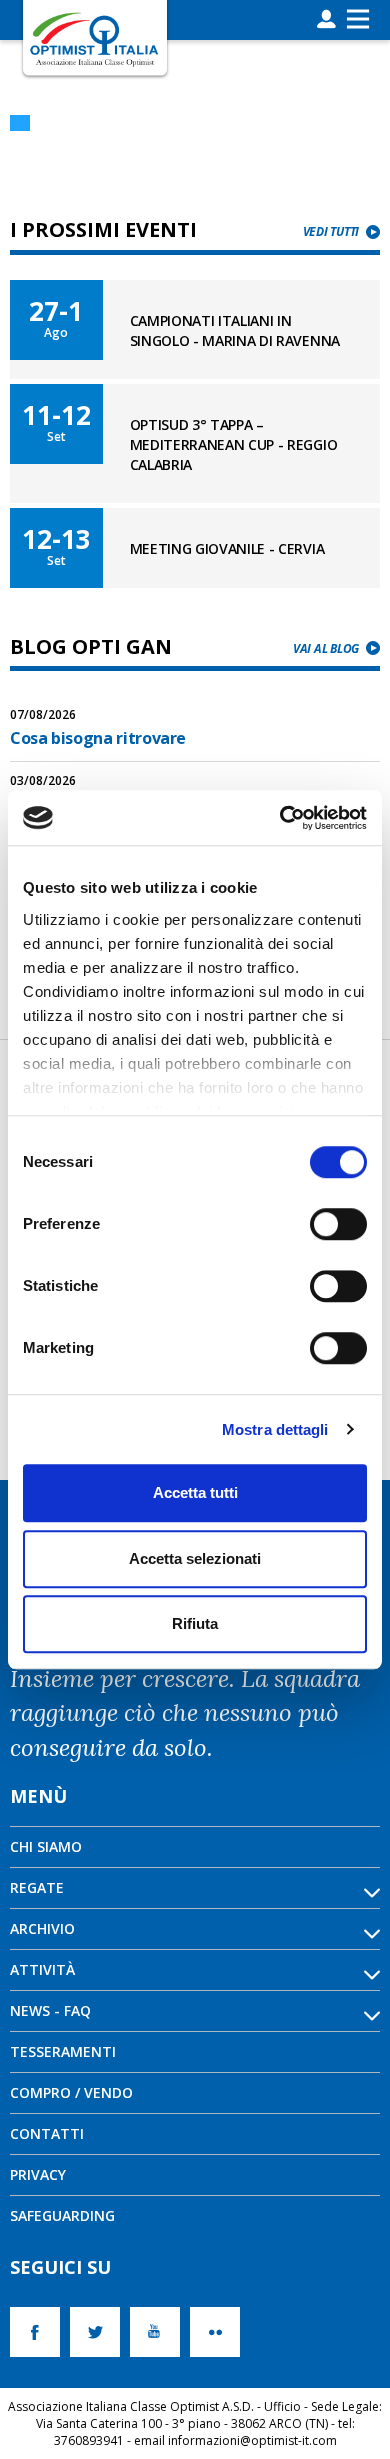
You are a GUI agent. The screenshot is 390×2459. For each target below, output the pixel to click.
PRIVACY (38, 2174)
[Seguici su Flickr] (220, 2332)
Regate (37, 1887)
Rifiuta (195, 1623)
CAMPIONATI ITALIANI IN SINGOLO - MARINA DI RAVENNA (235, 330)
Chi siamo (46, 1846)
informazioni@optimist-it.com (252, 2440)
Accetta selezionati (195, 1558)
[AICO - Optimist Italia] (95, 38)
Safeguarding (62, 2215)
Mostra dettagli (275, 1429)
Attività (42, 1969)
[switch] (338, 1224)
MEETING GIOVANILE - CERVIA (227, 548)
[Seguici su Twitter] (100, 2332)
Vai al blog (326, 648)
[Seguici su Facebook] (40, 2332)
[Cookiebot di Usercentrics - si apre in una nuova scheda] (280, 818)
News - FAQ (50, 2010)
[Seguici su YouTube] (160, 2332)
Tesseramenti (63, 2051)
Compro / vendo (71, 2092)
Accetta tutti (195, 1492)
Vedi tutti (331, 231)
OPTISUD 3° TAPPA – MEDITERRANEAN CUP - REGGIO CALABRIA (234, 444)
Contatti (47, 2133)
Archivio (42, 1928)
